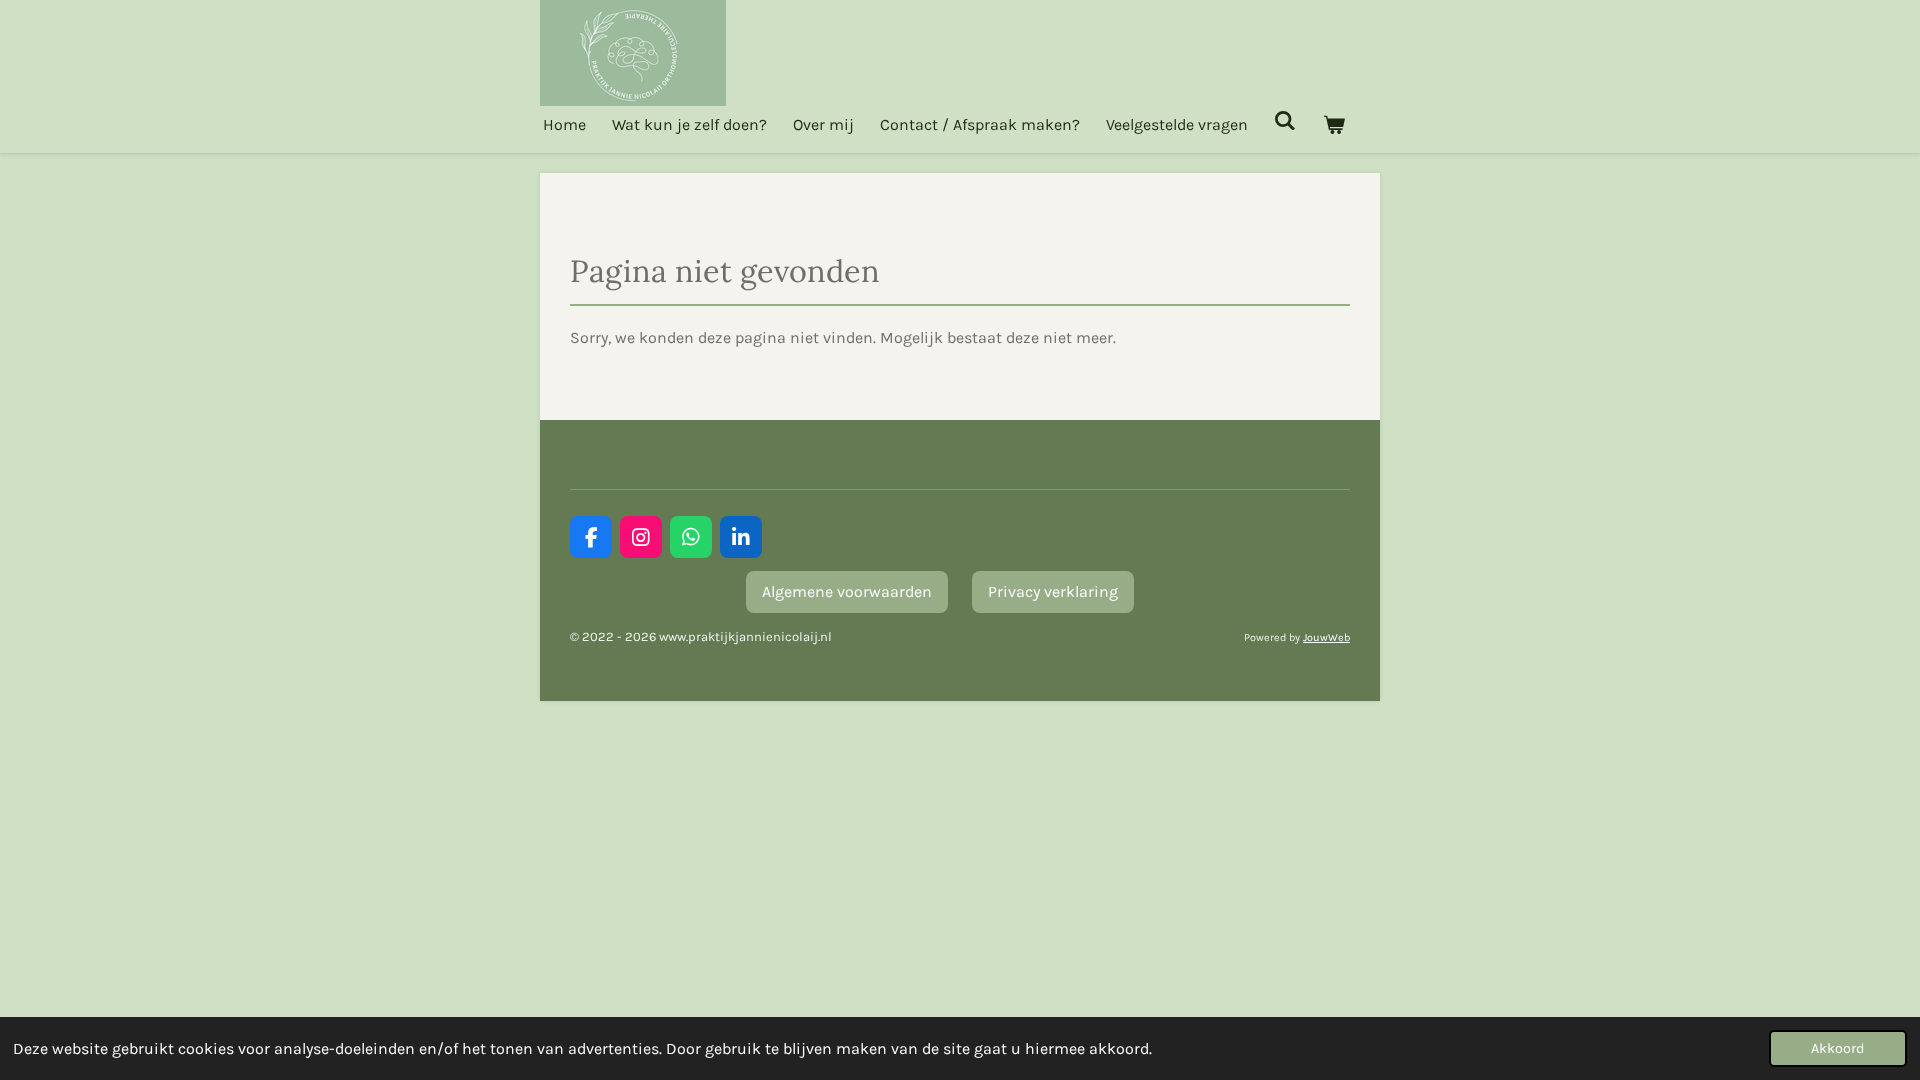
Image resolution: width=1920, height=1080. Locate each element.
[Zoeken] (1285, 120)
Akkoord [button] (1838, 1048)
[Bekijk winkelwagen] (1333, 124)
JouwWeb (1326, 637)
